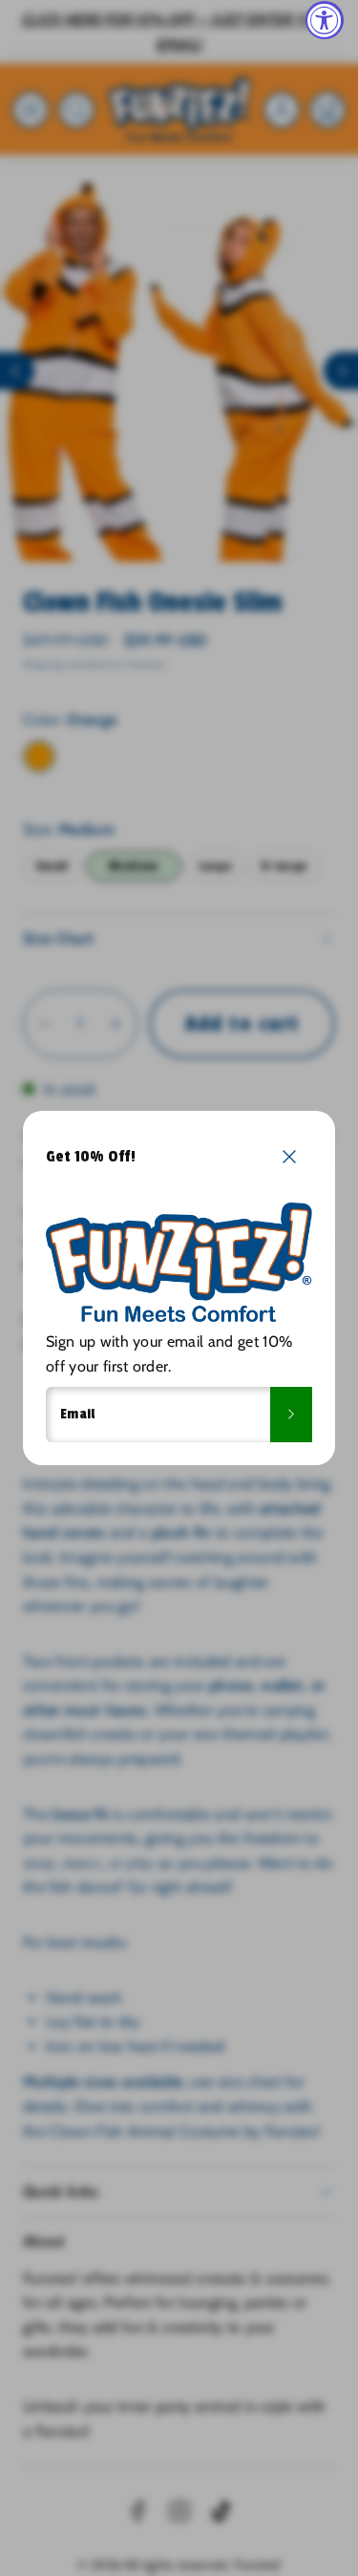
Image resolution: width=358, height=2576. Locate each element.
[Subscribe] (291, 1415)
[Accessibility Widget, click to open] (325, 20)
